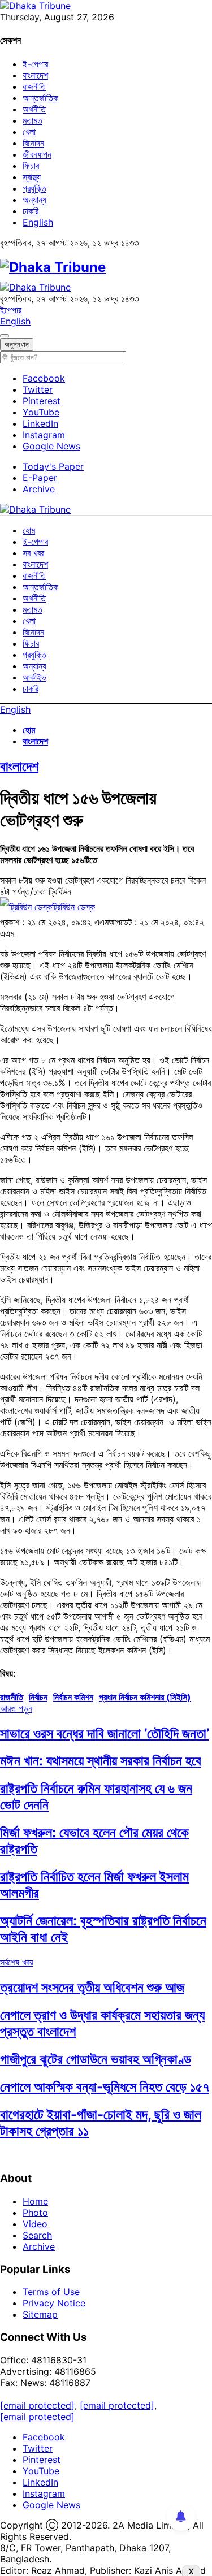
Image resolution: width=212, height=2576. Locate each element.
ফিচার (31, 166)
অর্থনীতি (34, 109)
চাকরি (31, 211)
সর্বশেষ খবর (16, 1962)
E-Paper (40, 478)
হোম (29, 530)
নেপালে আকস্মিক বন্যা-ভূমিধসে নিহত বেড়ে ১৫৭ (105, 2087)
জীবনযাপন (37, 154)
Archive (39, 489)
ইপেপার (11, 310)
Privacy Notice (54, 2303)
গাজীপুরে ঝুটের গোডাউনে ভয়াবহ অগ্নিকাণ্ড (96, 2059)
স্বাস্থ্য (32, 177)
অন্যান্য (34, 200)
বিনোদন (33, 143)
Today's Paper (53, 466)
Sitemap (40, 2314)
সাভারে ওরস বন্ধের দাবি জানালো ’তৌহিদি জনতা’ (105, 1733)
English (38, 222)
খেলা (29, 132)
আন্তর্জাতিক (40, 98)
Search (37, 2235)
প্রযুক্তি (34, 188)
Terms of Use (51, 2292)
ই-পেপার (35, 64)
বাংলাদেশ (35, 75)
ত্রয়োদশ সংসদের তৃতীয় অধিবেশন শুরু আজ (92, 1987)
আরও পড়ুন (16, 1708)
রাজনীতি (34, 86)
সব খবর (33, 553)
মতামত (33, 120)
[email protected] (37, 2405)
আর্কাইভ (34, 677)
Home (35, 2201)
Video (35, 2224)
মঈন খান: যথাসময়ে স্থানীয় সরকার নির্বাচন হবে (101, 1761)
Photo (35, 2213)
